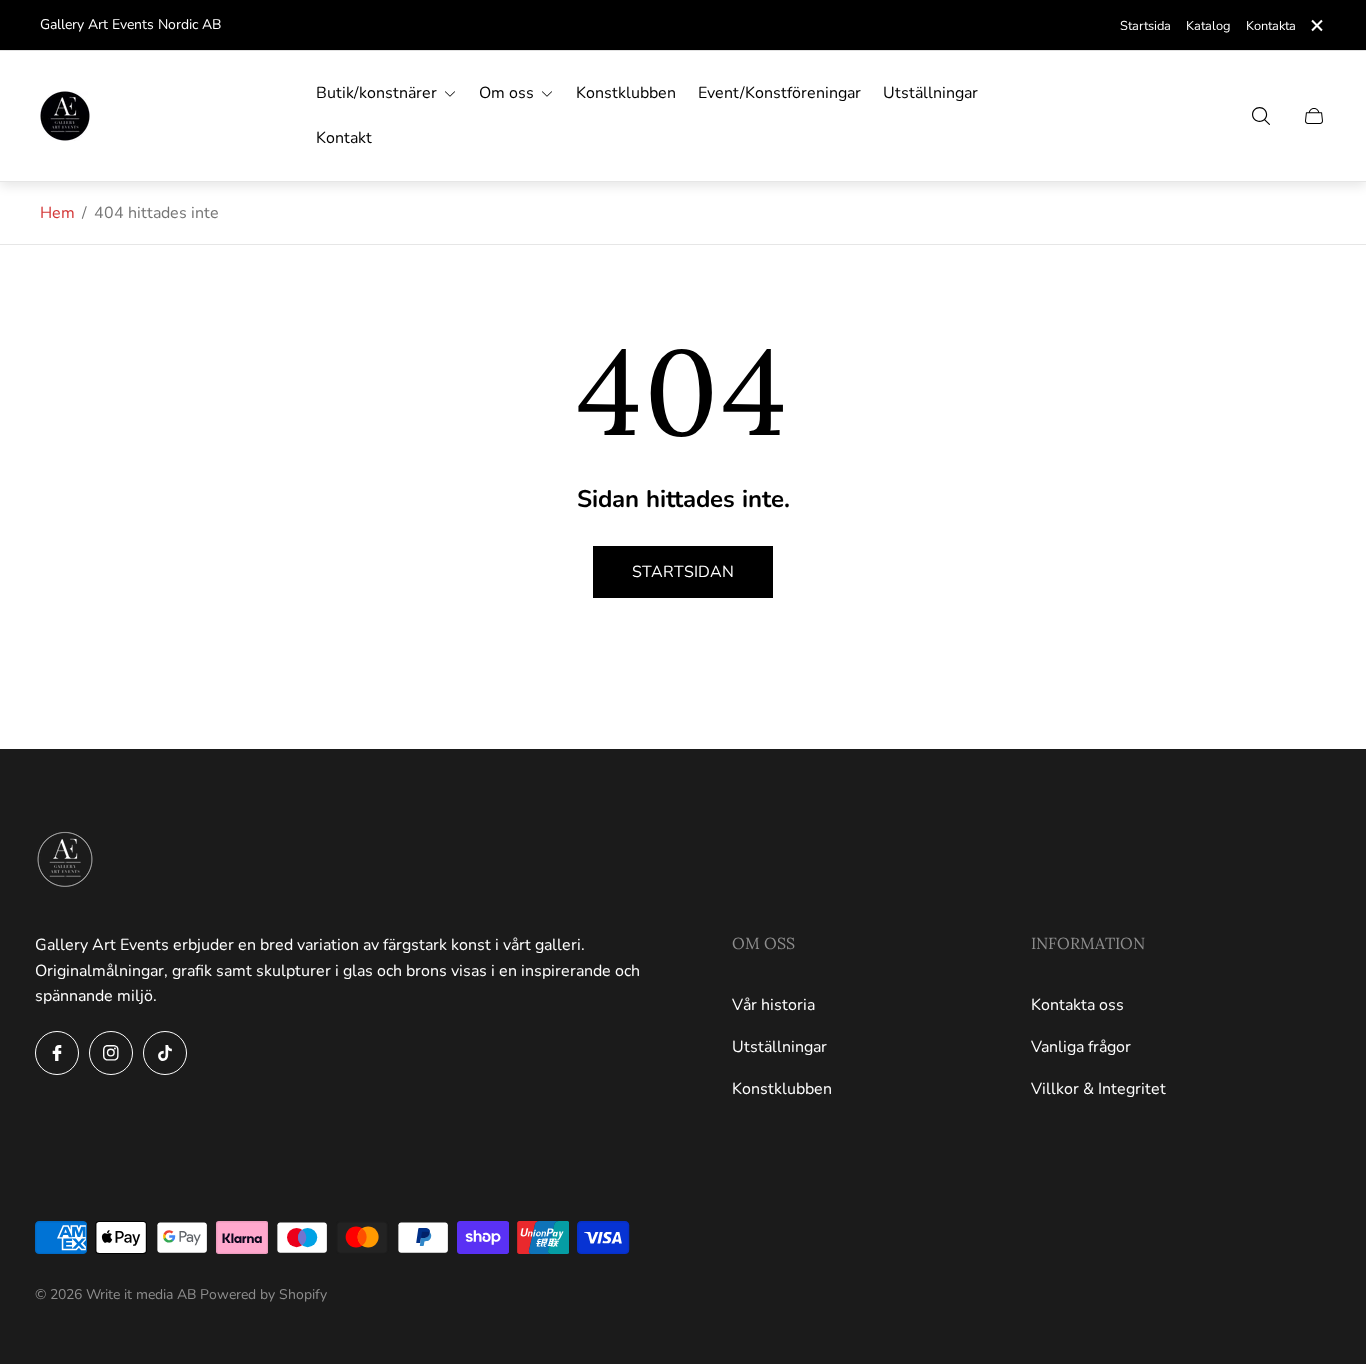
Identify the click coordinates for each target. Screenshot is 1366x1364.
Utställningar (779, 1047)
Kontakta (1271, 26)
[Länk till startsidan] (65, 861)
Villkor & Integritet (1098, 1089)
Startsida (1145, 26)
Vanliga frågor (1081, 1047)
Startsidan (683, 572)
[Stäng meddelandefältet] (1316, 25)
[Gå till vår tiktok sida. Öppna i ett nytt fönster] (165, 1053)
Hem (57, 213)
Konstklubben (782, 1089)
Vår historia (773, 1005)
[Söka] (1261, 116)
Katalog (1208, 26)
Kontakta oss (1077, 1005)
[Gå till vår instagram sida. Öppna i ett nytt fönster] (111, 1053)
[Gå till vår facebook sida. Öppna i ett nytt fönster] (57, 1053)
